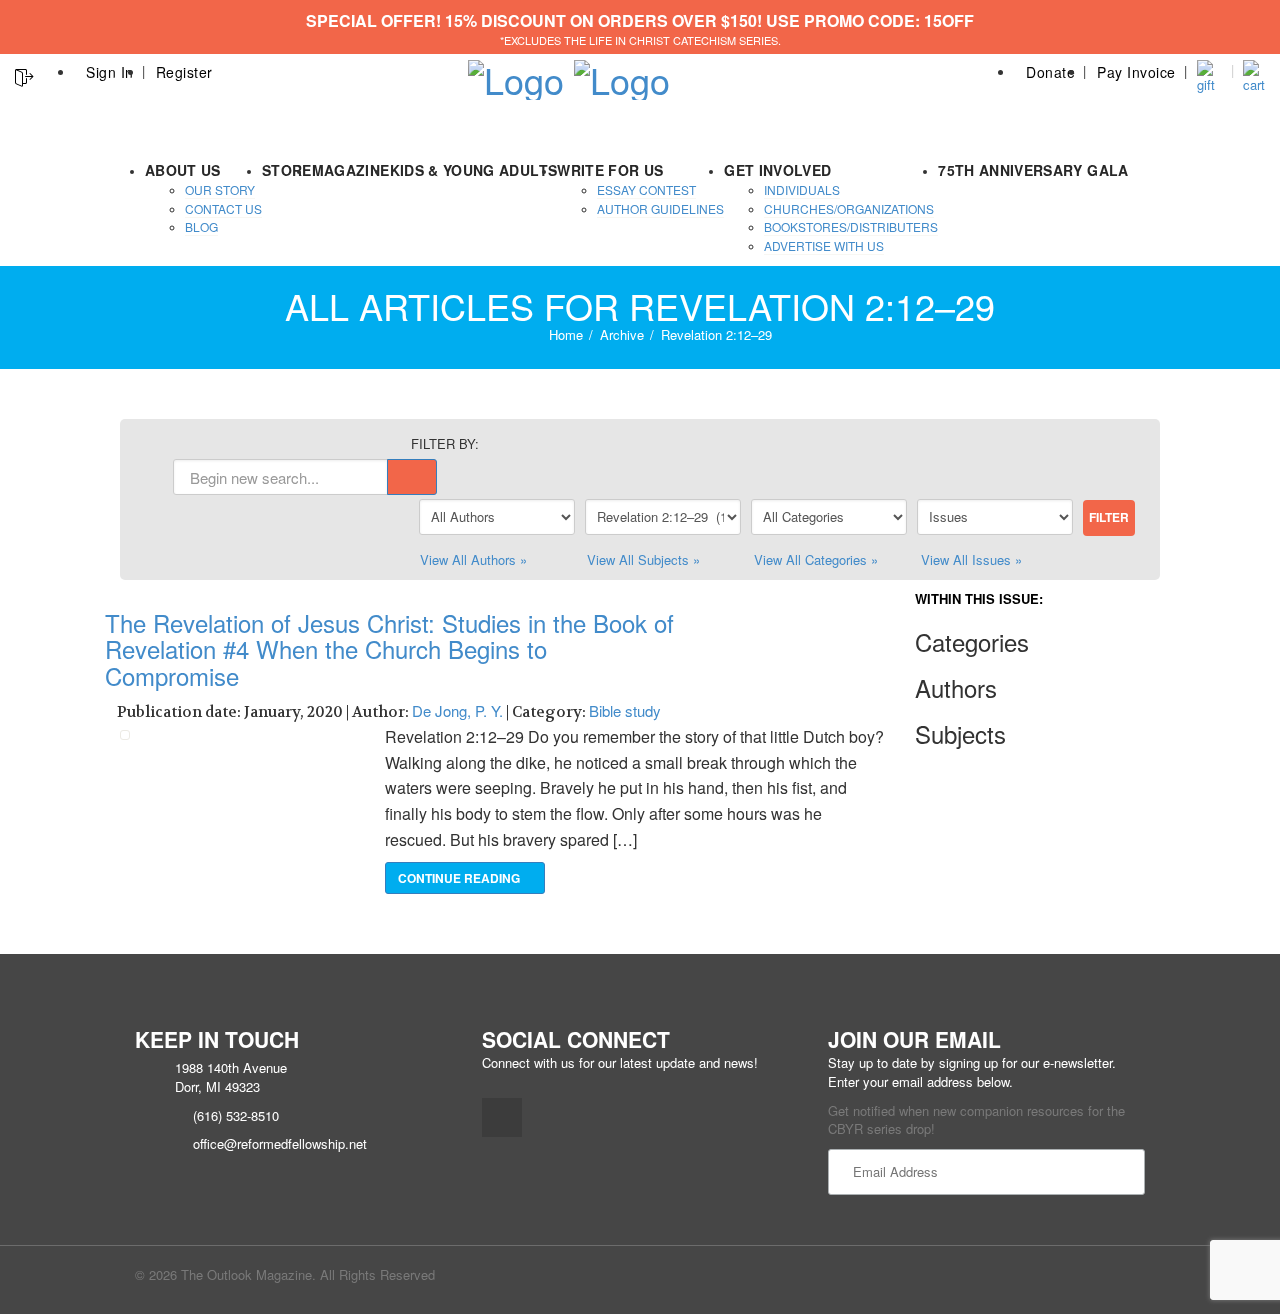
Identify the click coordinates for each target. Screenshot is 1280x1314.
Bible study (625, 710)
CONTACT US (223, 208)
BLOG (201, 226)
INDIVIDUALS (802, 189)
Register (184, 72)
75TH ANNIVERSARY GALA (1033, 170)
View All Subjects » (643, 559)
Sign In (110, 72)
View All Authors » (473, 559)
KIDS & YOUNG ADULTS (474, 170)
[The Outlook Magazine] (516, 73)
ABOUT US (183, 170)
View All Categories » (816, 559)
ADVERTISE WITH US (824, 245)
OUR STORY (220, 189)
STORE (287, 170)
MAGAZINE (351, 170)
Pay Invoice (1136, 72)
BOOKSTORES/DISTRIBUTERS (851, 226)
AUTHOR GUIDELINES (660, 208)
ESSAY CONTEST (646, 189)
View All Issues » (971, 559)
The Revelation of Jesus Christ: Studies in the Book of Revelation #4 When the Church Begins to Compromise (389, 649)
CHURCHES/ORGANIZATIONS (849, 208)
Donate (1050, 72)
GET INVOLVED (777, 170)
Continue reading (460, 878)
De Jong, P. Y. (457, 710)
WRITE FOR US (610, 170)
